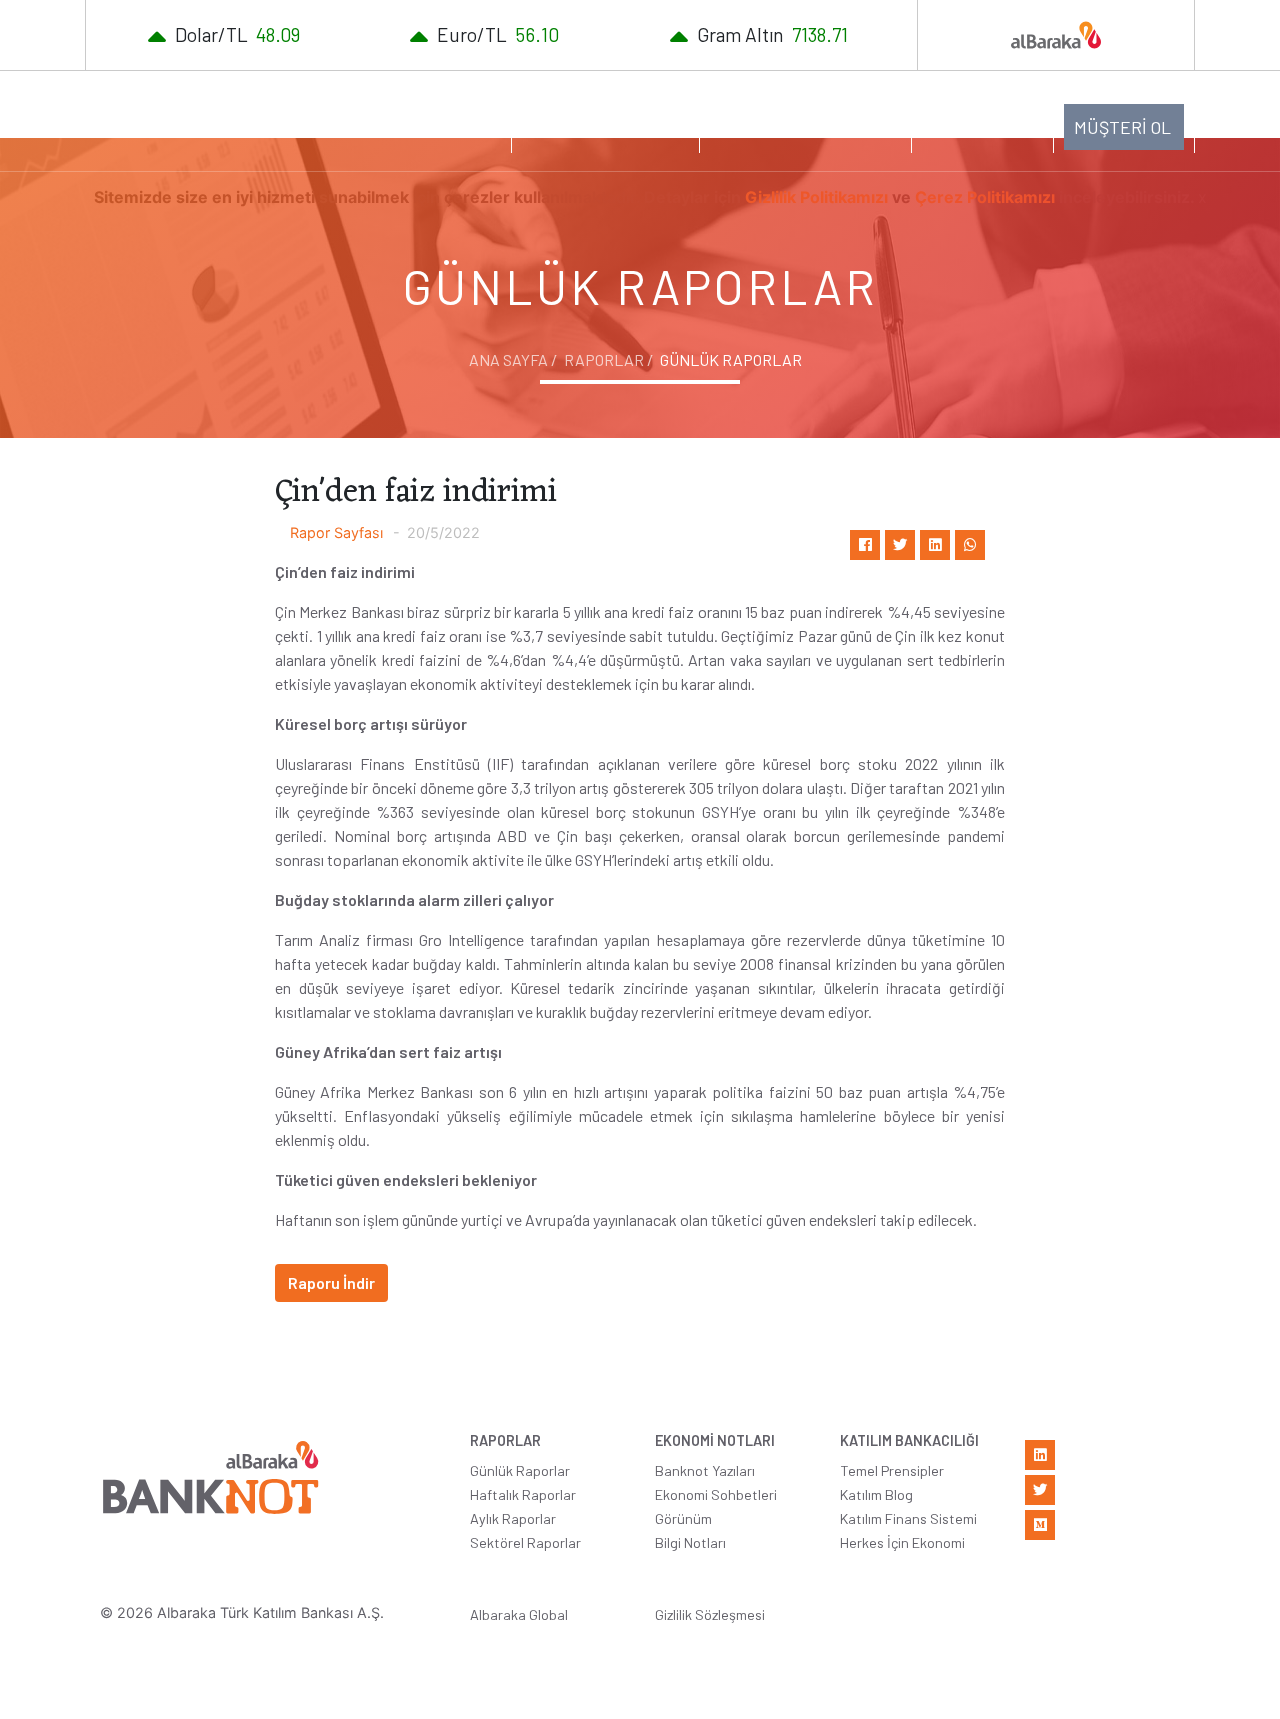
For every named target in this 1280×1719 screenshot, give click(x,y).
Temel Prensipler (892, 1470)
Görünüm (683, 1518)
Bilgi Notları (690, 1542)
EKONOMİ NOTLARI (595, 125)
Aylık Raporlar (513, 1518)
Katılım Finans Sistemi (908, 1518)
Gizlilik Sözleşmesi (710, 1614)
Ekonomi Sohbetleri (716, 1494)
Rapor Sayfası (336, 532)
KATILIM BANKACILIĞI (795, 125)
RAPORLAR (437, 125)
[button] (982, 125)
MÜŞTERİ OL (1122, 127)
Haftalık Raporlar (523, 1494)
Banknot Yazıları (705, 1470)
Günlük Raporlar (520, 1470)
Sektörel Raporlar (525, 1542)
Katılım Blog (876, 1494)
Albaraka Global (519, 1614)
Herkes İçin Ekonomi (902, 1542)
